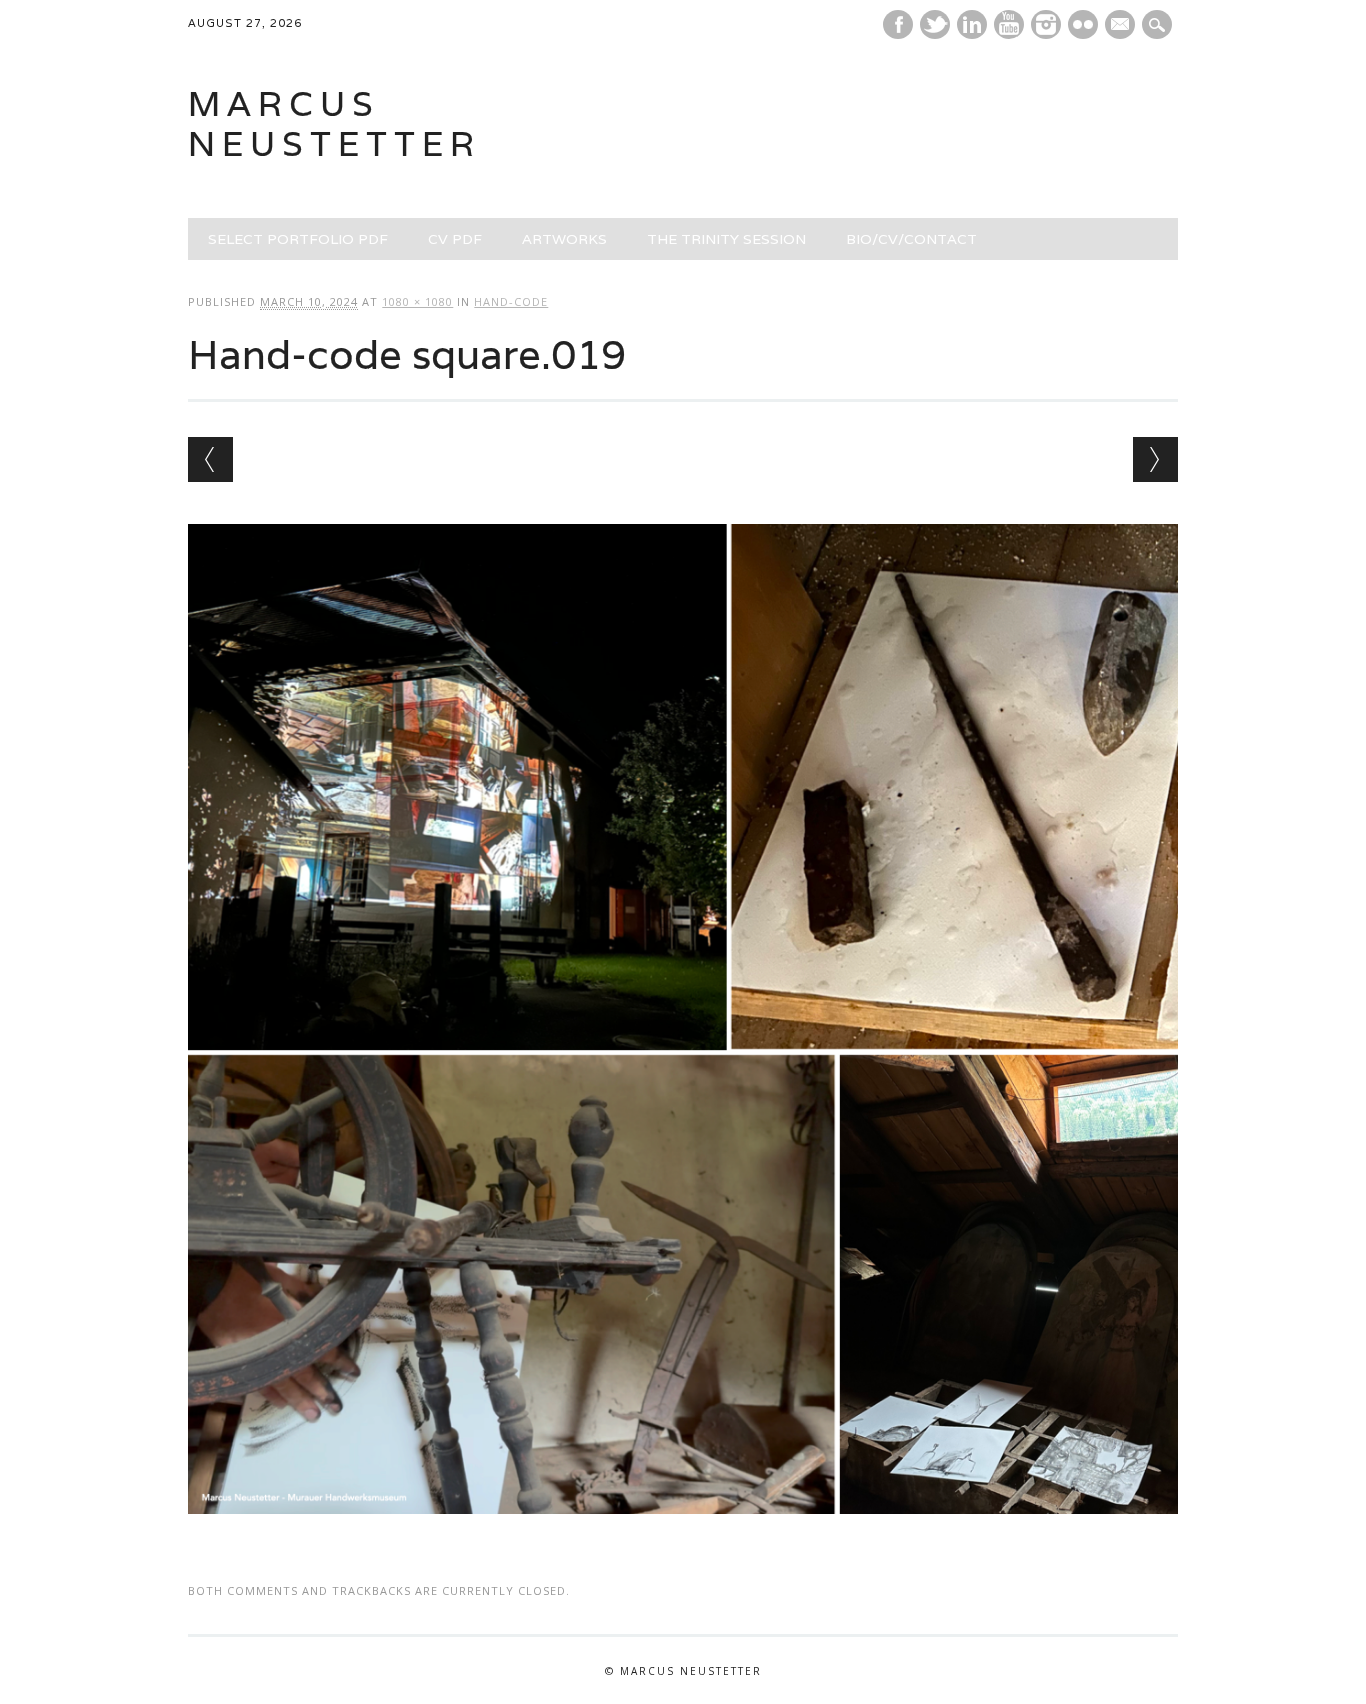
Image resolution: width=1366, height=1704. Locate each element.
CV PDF (455, 239)
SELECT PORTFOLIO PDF (298, 239)
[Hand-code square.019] (682, 1533)
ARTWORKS (564, 239)
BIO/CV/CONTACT (911, 239)
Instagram (1046, 24)
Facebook (898, 24)
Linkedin (972, 24)
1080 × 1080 (417, 301)
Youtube (1009, 24)
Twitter (935, 24)
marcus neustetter (334, 123)
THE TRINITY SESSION (726, 239)
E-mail (1122, 26)
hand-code (511, 301)
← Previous (210, 459)
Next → (1155, 459)
